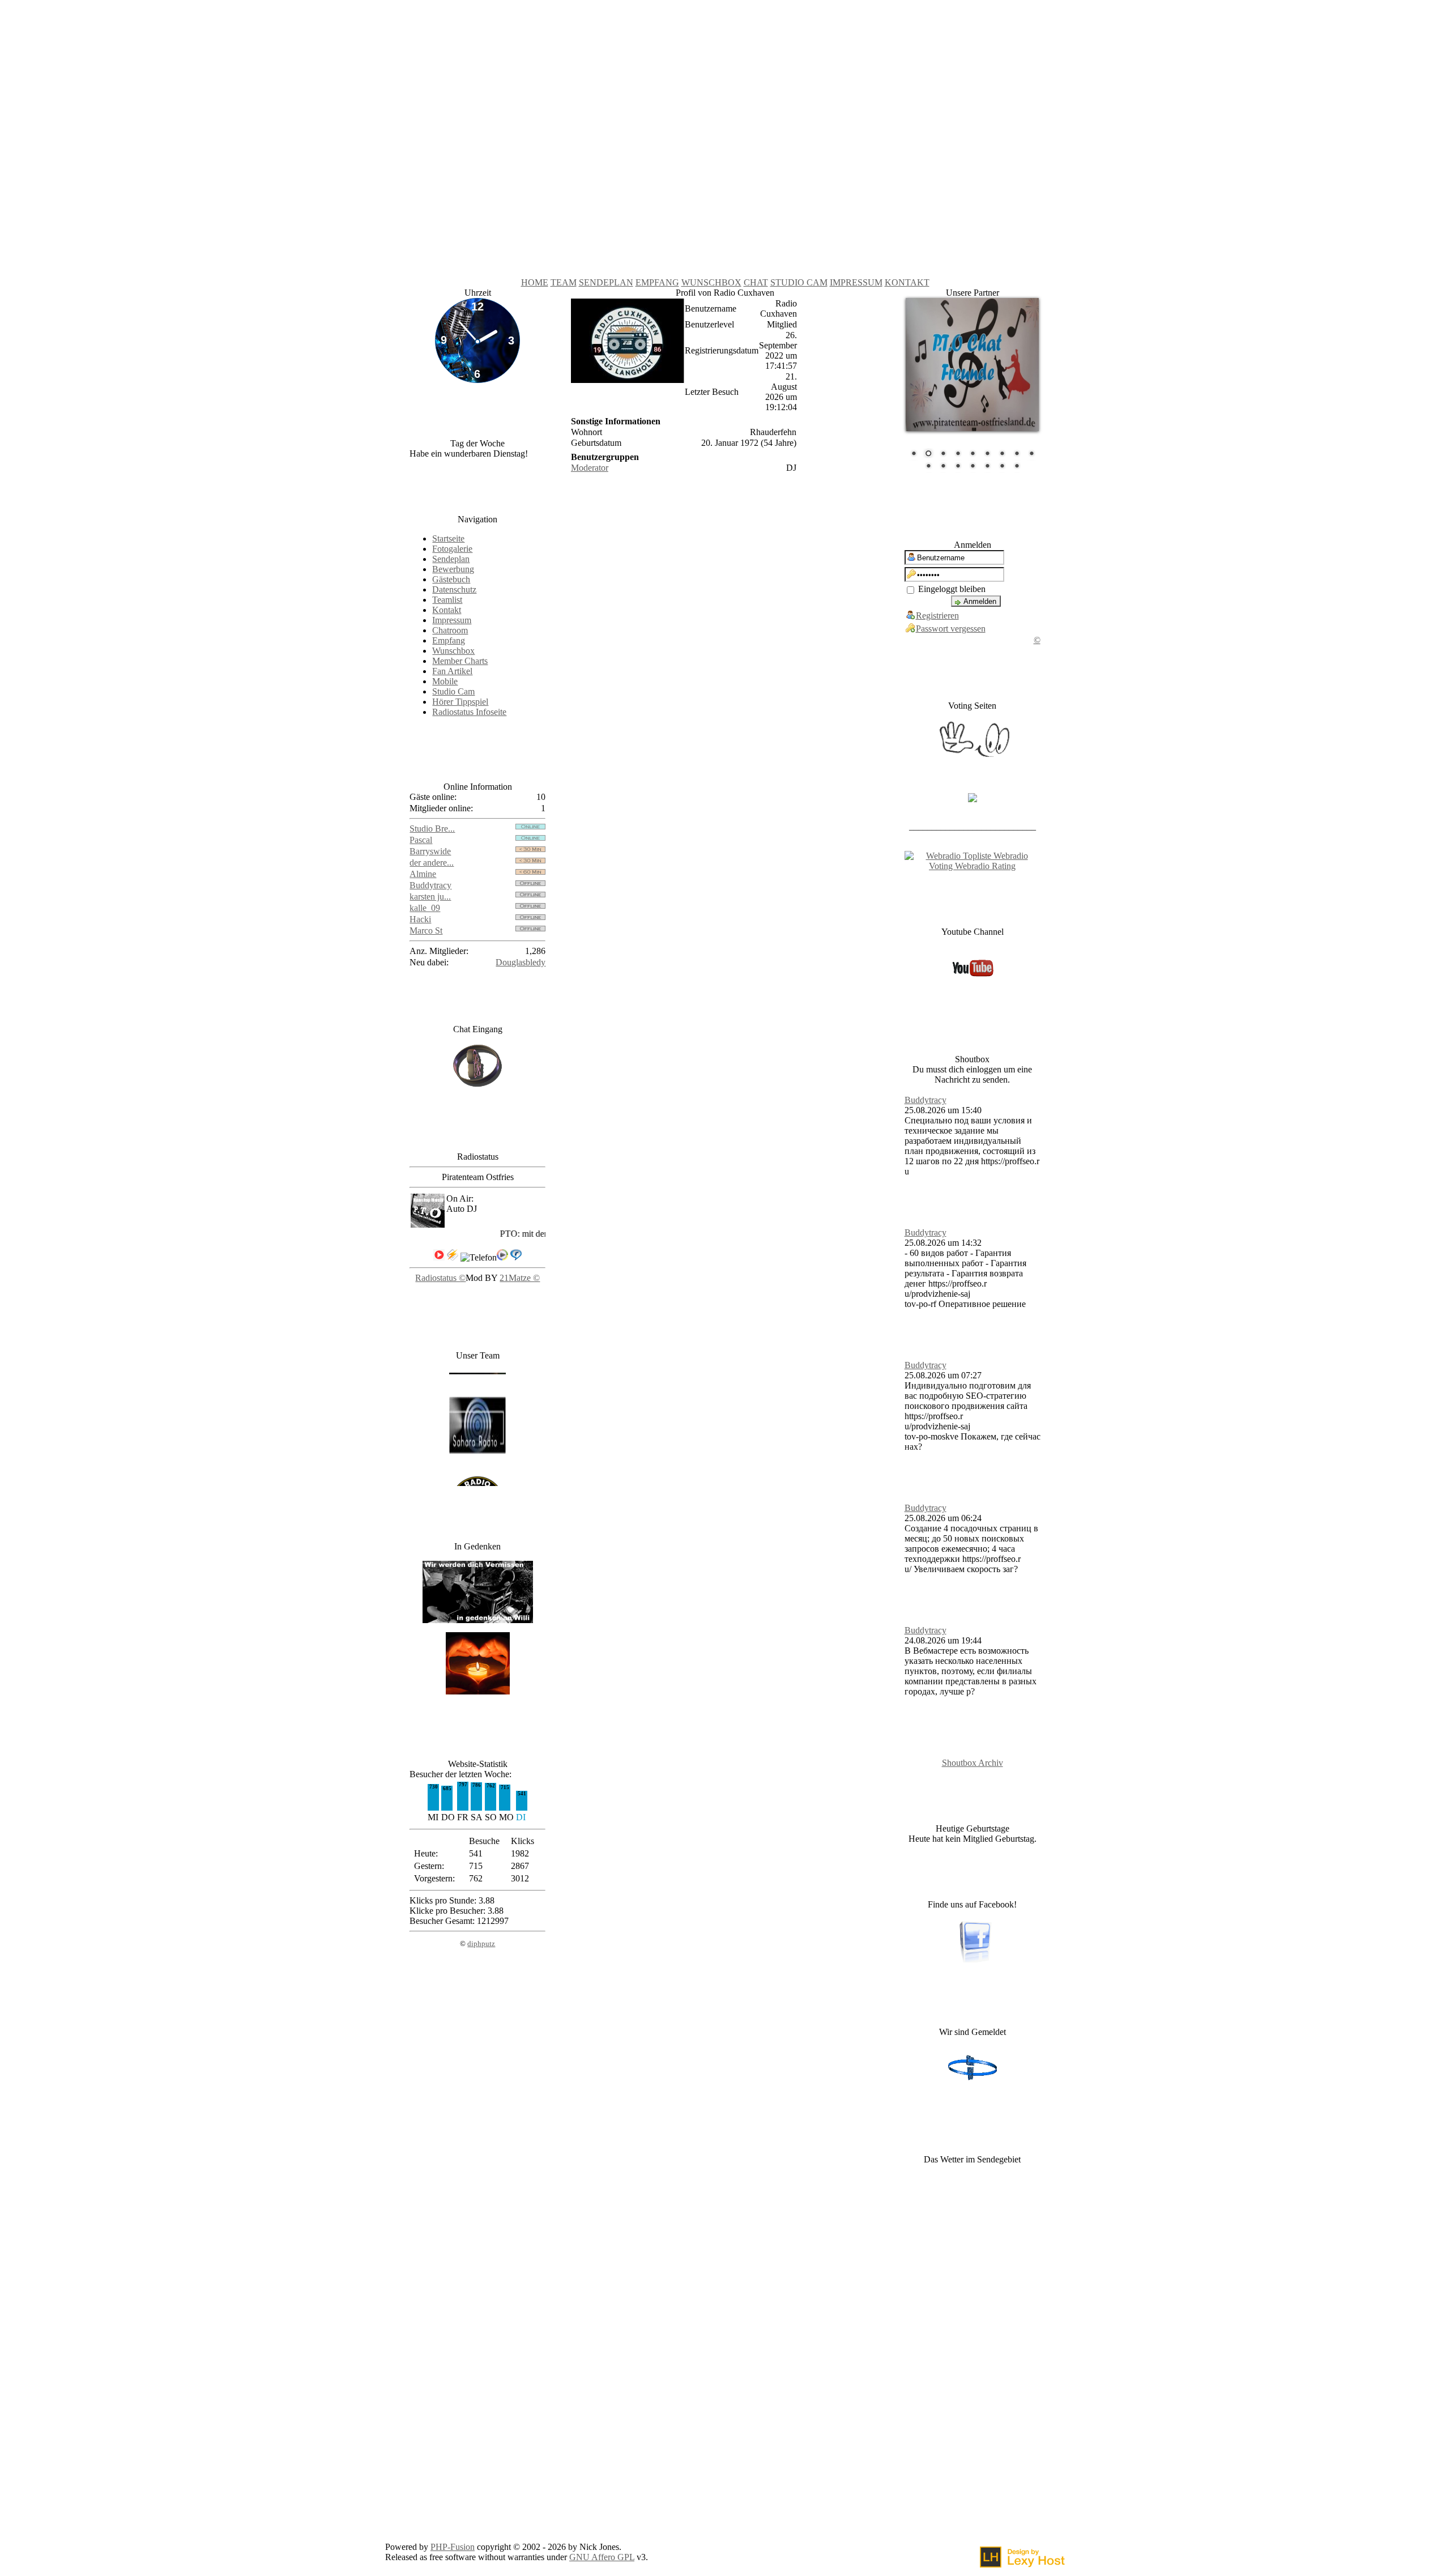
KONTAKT (907, 282)
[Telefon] (479, 1258)
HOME (535, 282)
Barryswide (430, 851)
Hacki (420, 919)
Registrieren (937, 609)
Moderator (590, 468)
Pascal (421, 840)
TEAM (564, 282)
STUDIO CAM (799, 282)
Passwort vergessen (951, 622)
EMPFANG (657, 282)
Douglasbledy (521, 962)
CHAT (756, 282)
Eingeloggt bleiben (951, 583)
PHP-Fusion (453, 2541)
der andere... (432, 863)
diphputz (481, 1943)
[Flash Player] (439, 1255)
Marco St (426, 931)
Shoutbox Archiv (973, 1757)
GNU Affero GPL (602, 2551)
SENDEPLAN (606, 282)
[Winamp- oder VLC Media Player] (453, 1257)
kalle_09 (425, 908)
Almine (423, 874)
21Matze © (520, 1278)
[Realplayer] (516, 1257)
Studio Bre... (432, 829)
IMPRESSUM (856, 282)
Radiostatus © (440, 1278)
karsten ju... (430, 897)
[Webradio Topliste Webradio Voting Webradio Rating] (973, 860)
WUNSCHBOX (711, 282)
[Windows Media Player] (502, 1257)
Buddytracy (430, 885)
